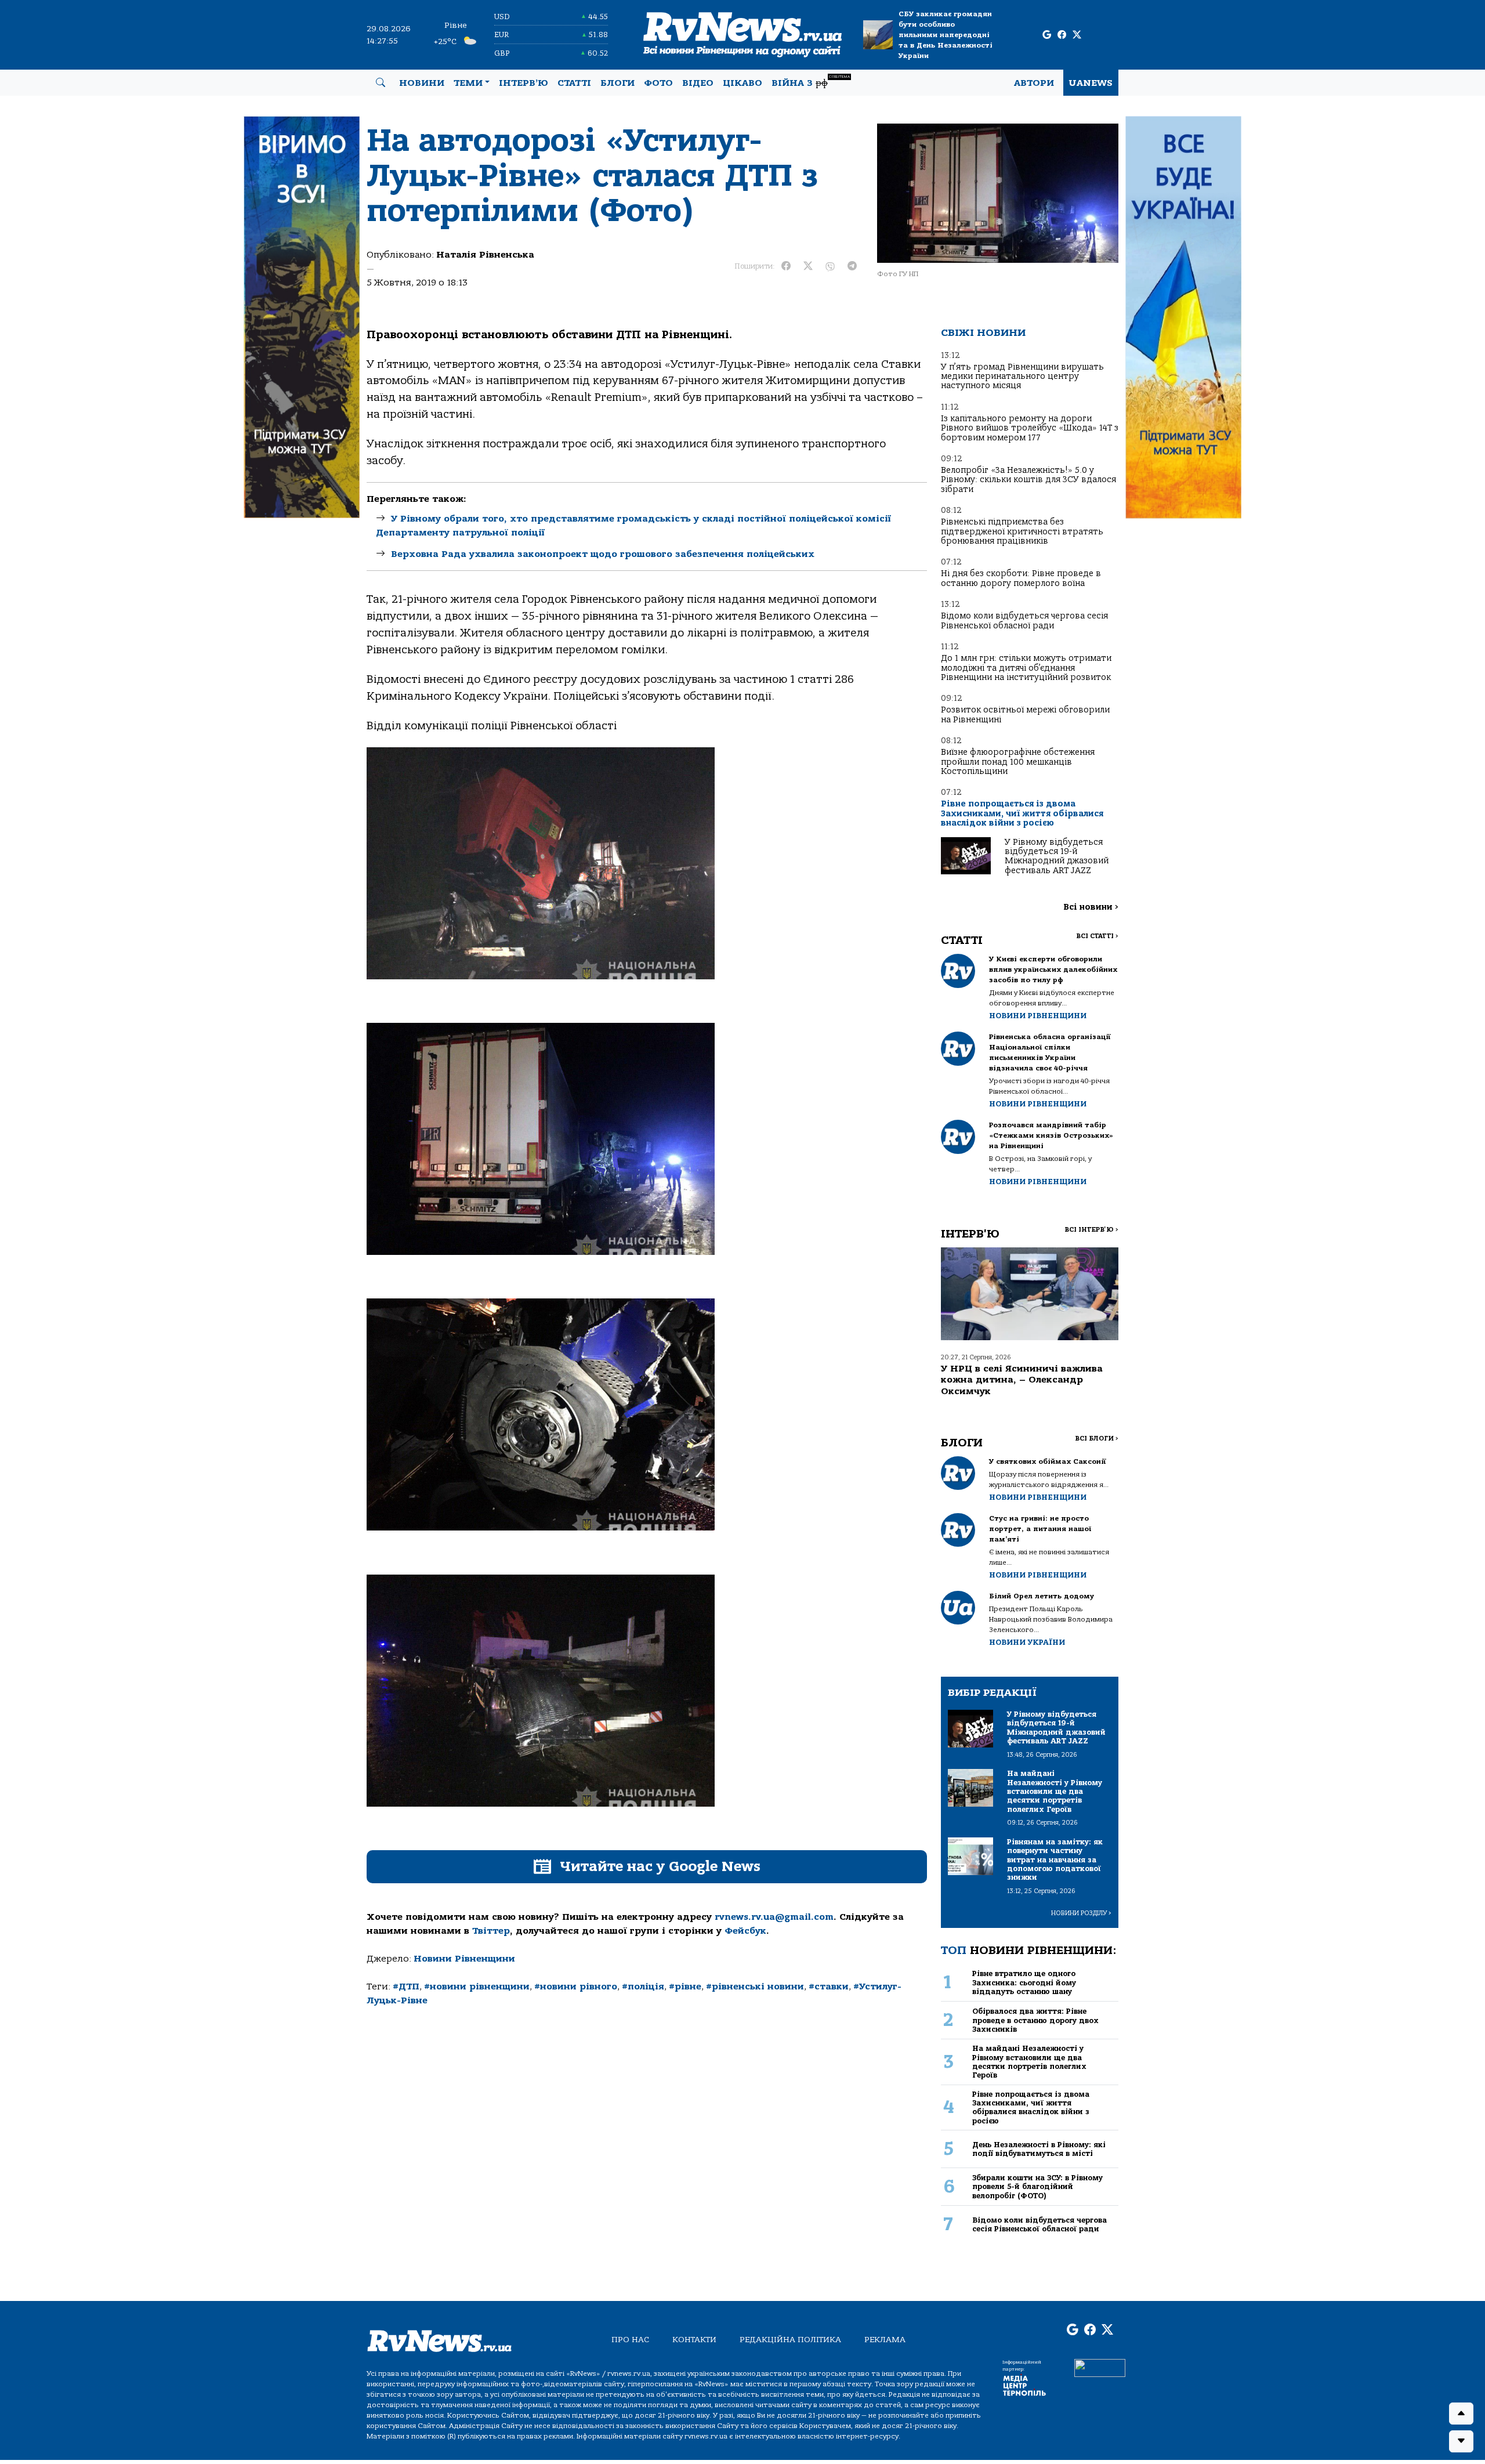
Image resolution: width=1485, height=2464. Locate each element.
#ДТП (406, 1987)
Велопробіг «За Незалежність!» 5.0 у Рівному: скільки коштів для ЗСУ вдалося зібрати (1028, 480)
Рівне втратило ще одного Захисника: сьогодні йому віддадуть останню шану (1024, 1982)
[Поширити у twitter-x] (808, 266)
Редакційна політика (790, 2340)
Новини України (1027, 1642)
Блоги (617, 83)
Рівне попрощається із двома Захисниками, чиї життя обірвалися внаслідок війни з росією (1022, 813)
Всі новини (1091, 907)
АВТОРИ (1034, 83)
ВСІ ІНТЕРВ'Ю (1091, 1230)
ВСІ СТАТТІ (1097, 936)
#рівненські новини (755, 1987)
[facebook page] (1062, 35)
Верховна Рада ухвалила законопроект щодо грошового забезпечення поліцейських (603, 554)
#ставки (829, 1987)
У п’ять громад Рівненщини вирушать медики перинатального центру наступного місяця (1022, 377)
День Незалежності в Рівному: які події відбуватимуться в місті (1039, 2149)
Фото (658, 83)
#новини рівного (576, 1987)
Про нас (630, 2340)
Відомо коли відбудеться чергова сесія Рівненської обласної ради (1024, 620)
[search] (381, 83)
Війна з (811, 82)
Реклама (885, 2340)
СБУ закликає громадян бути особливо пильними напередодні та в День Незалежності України (946, 35)
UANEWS (1091, 83)
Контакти (694, 2340)
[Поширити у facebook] (786, 266)
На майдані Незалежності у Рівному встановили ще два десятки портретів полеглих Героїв (1029, 2062)
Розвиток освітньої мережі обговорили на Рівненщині (1025, 714)
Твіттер (491, 1931)
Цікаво (742, 83)
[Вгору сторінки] (1461, 2414)
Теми (468, 83)
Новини (422, 83)
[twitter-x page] (1077, 35)
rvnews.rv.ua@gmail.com (774, 1917)
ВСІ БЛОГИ (1097, 1439)
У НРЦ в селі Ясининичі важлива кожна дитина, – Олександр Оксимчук (1022, 1380)
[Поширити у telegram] (852, 266)
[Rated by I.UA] (1100, 2368)
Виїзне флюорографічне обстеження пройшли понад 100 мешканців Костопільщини (1018, 762)
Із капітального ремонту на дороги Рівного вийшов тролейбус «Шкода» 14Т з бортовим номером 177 (1030, 428)
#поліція (643, 1987)
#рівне (685, 1987)
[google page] (1047, 35)
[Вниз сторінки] (1461, 2441)
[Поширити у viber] (830, 266)
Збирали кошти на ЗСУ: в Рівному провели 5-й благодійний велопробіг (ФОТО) (1037, 2187)
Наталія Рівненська (485, 255)
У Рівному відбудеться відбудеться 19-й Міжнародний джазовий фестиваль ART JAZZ (1057, 856)
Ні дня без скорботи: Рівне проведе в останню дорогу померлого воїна (1021, 578)
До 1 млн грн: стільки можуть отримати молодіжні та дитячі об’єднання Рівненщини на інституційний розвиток (1026, 668)
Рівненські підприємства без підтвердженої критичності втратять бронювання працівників (1022, 531)
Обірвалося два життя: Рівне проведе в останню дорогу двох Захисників (1035, 2020)
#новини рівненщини (477, 1987)
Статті (574, 83)
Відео (698, 83)
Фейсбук (745, 1931)
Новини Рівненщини (464, 1959)
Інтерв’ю (524, 83)
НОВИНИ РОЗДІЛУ (1081, 1913)
